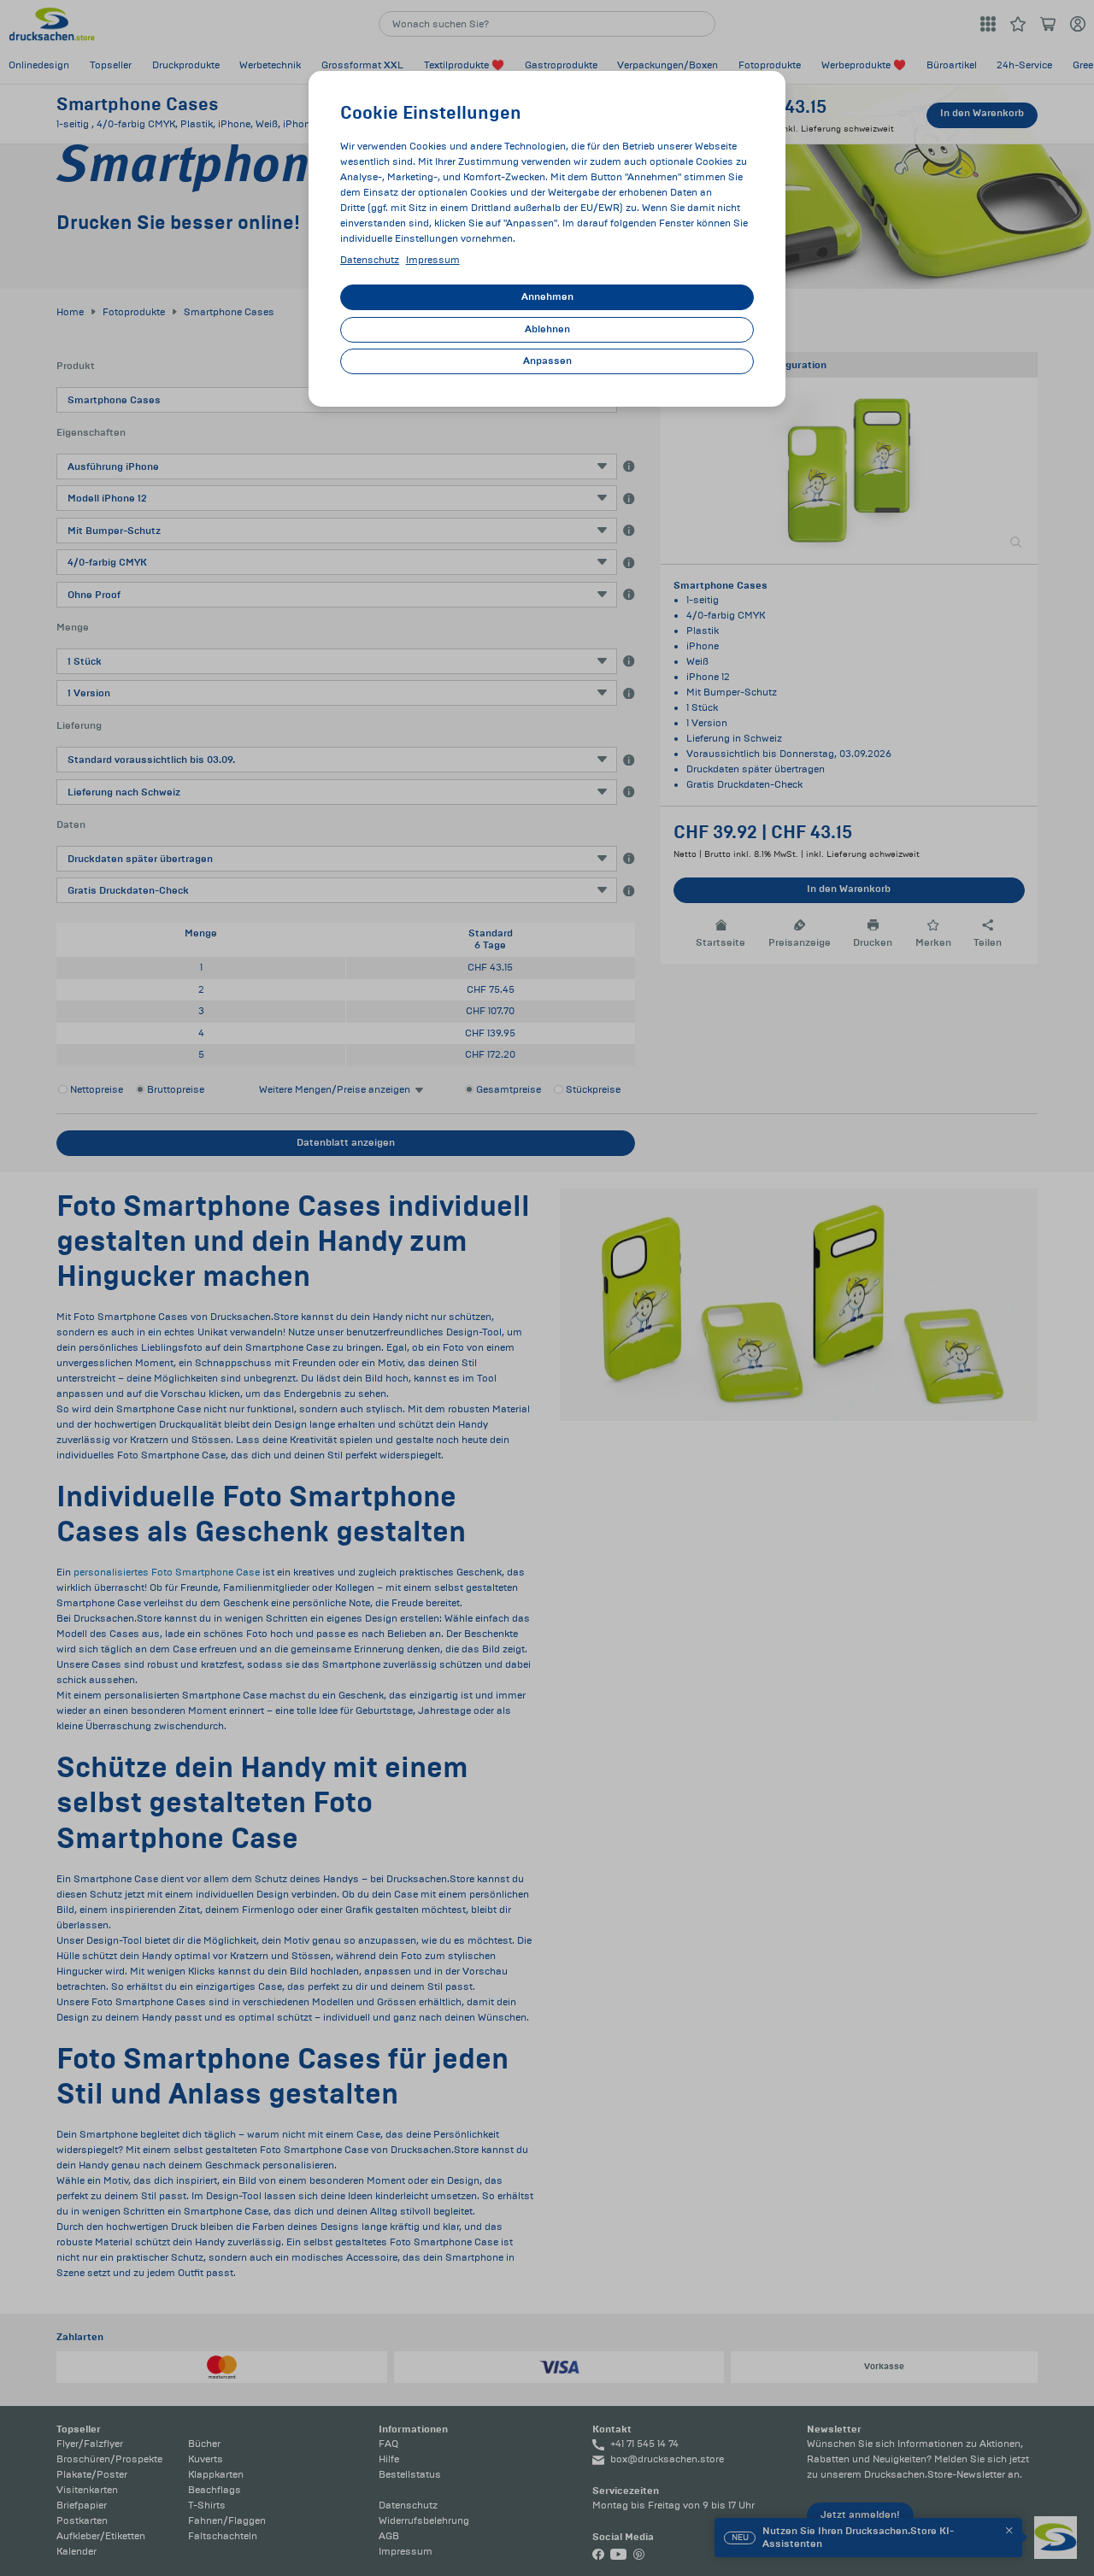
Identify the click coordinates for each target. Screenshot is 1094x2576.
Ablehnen (547, 329)
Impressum (433, 260)
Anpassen (547, 361)
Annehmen (547, 297)
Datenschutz (370, 260)
